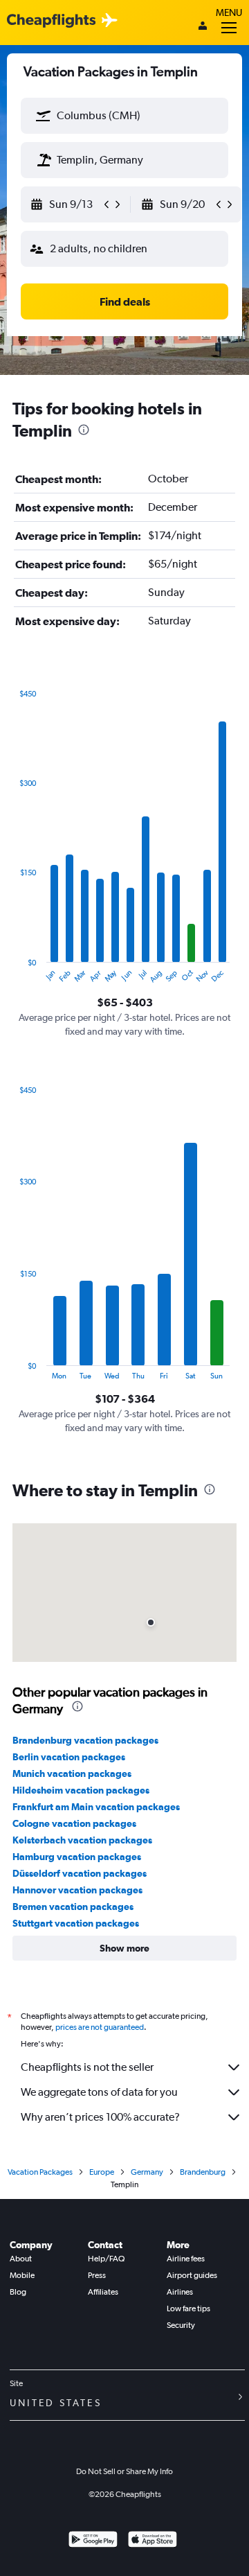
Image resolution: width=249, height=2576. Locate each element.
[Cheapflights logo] (51, 21)
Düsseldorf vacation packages (80, 1873)
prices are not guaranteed (100, 2027)
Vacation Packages (40, 2172)
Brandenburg (203, 2172)
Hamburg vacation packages (77, 1857)
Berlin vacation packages (69, 1757)
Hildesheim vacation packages (81, 1790)
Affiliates (103, 2292)
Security (181, 2325)
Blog (18, 2292)
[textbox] (124, 116)
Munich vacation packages (72, 1773)
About (21, 2259)
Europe (102, 2172)
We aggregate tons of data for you (99, 2092)
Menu (229, 12)
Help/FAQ (106, 2259)
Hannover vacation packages (77, 1890)
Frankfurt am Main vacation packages (96, 1807)
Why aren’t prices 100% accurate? (100, 2117)
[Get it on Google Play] (93, 2541)
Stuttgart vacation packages (76, 1923)
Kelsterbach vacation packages (82, 1840)
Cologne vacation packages (74, 1823)
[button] (44, 116)
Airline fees (186, 2259)
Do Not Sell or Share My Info (124, 2471)
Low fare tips (188, 2308)
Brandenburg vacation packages (85, 1740)
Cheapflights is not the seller (87, 2067)
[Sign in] (203, 27)
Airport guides (192, 2275)
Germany (147, 2172)
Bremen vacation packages (73, 1907)
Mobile (22, 2275)
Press (97, 2275)
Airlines (180, 2292)
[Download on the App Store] (153, 2541)
